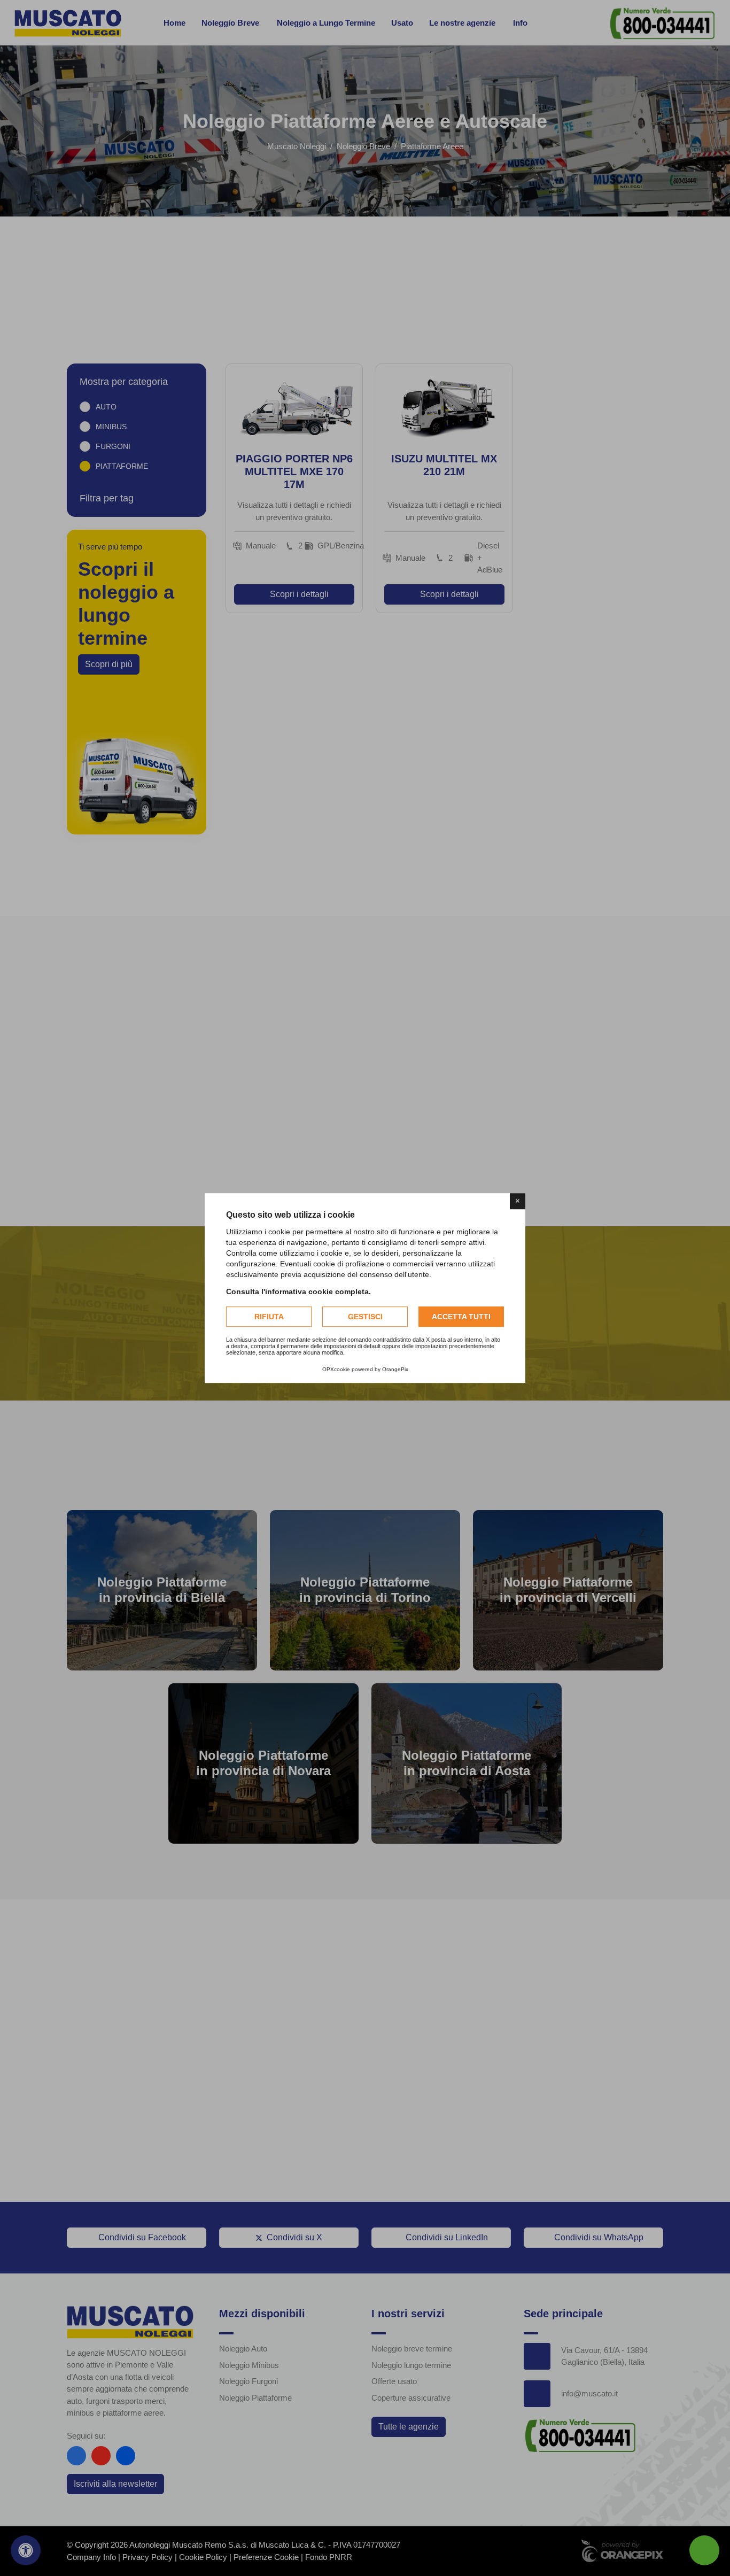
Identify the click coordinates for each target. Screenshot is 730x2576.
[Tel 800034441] (704, 2550)
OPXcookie (336, 1369)
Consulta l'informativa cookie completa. (298, 1291)
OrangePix (395, 1369)
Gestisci (365, 1317)
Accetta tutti (461, 1317)
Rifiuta (269, 1317)
